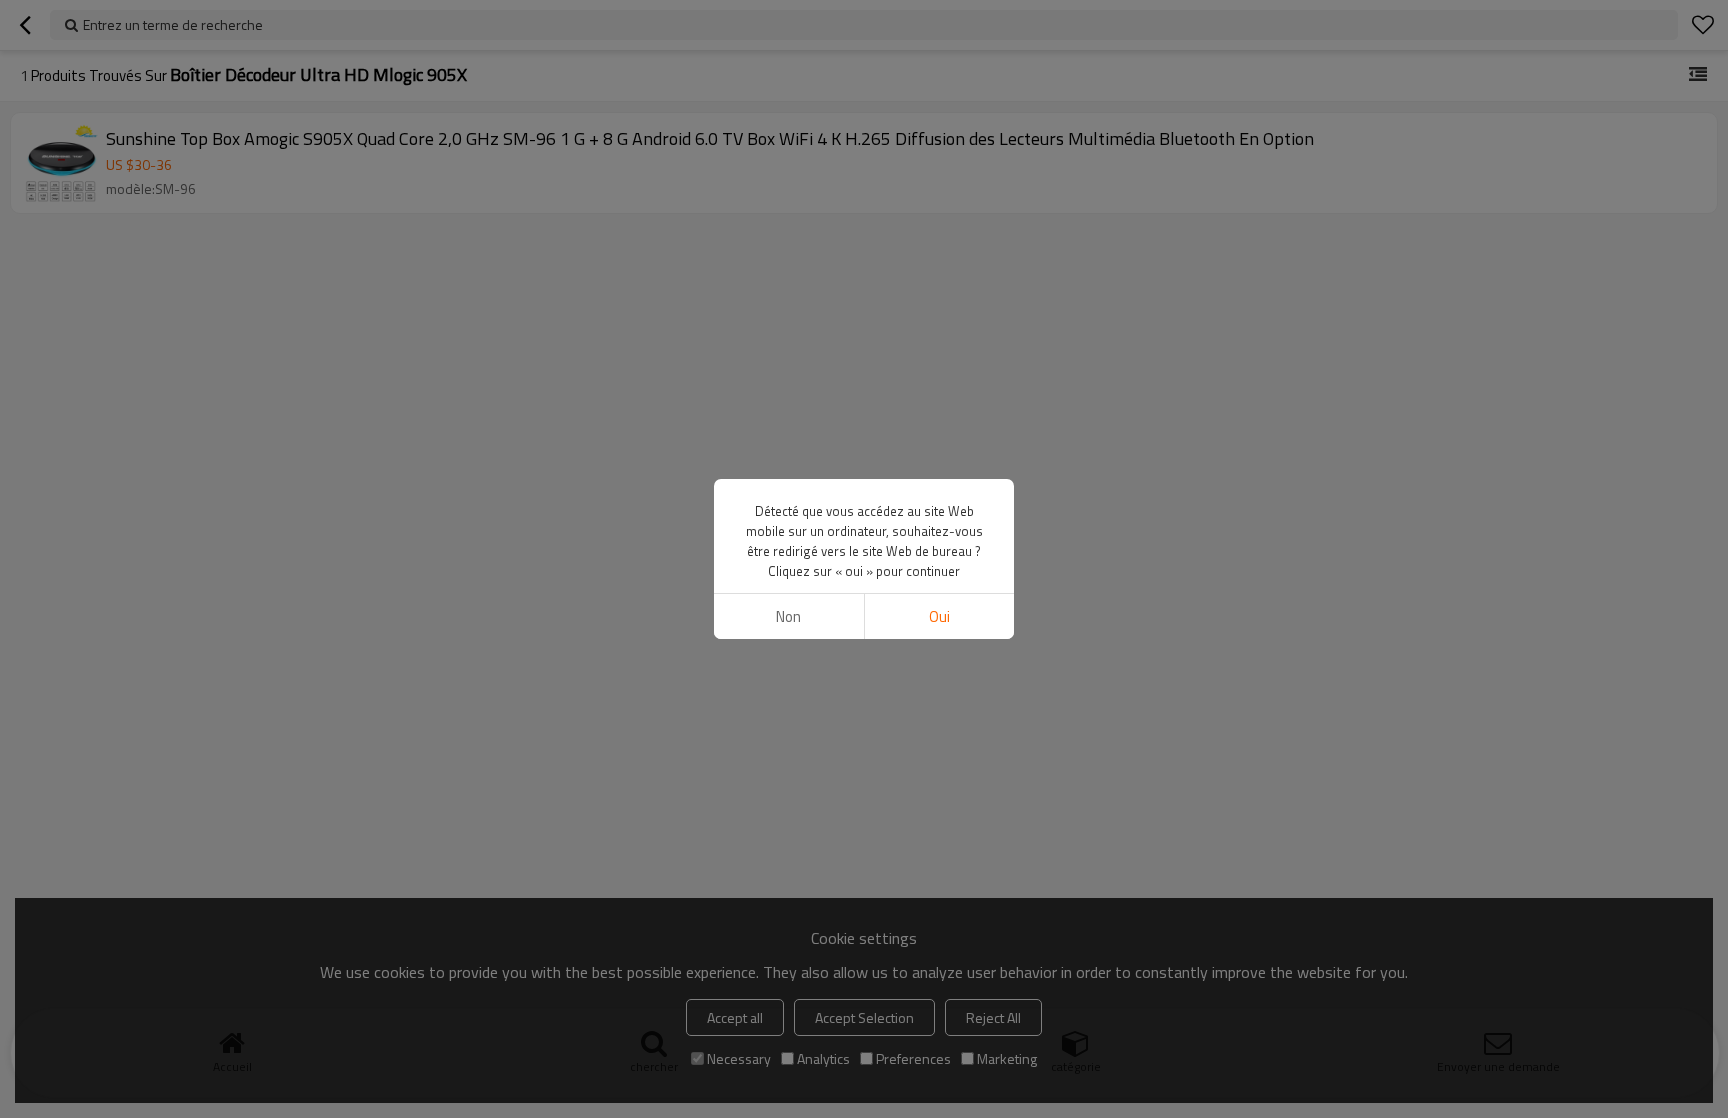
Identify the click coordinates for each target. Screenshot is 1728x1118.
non (788, 616)
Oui (939, 616)
